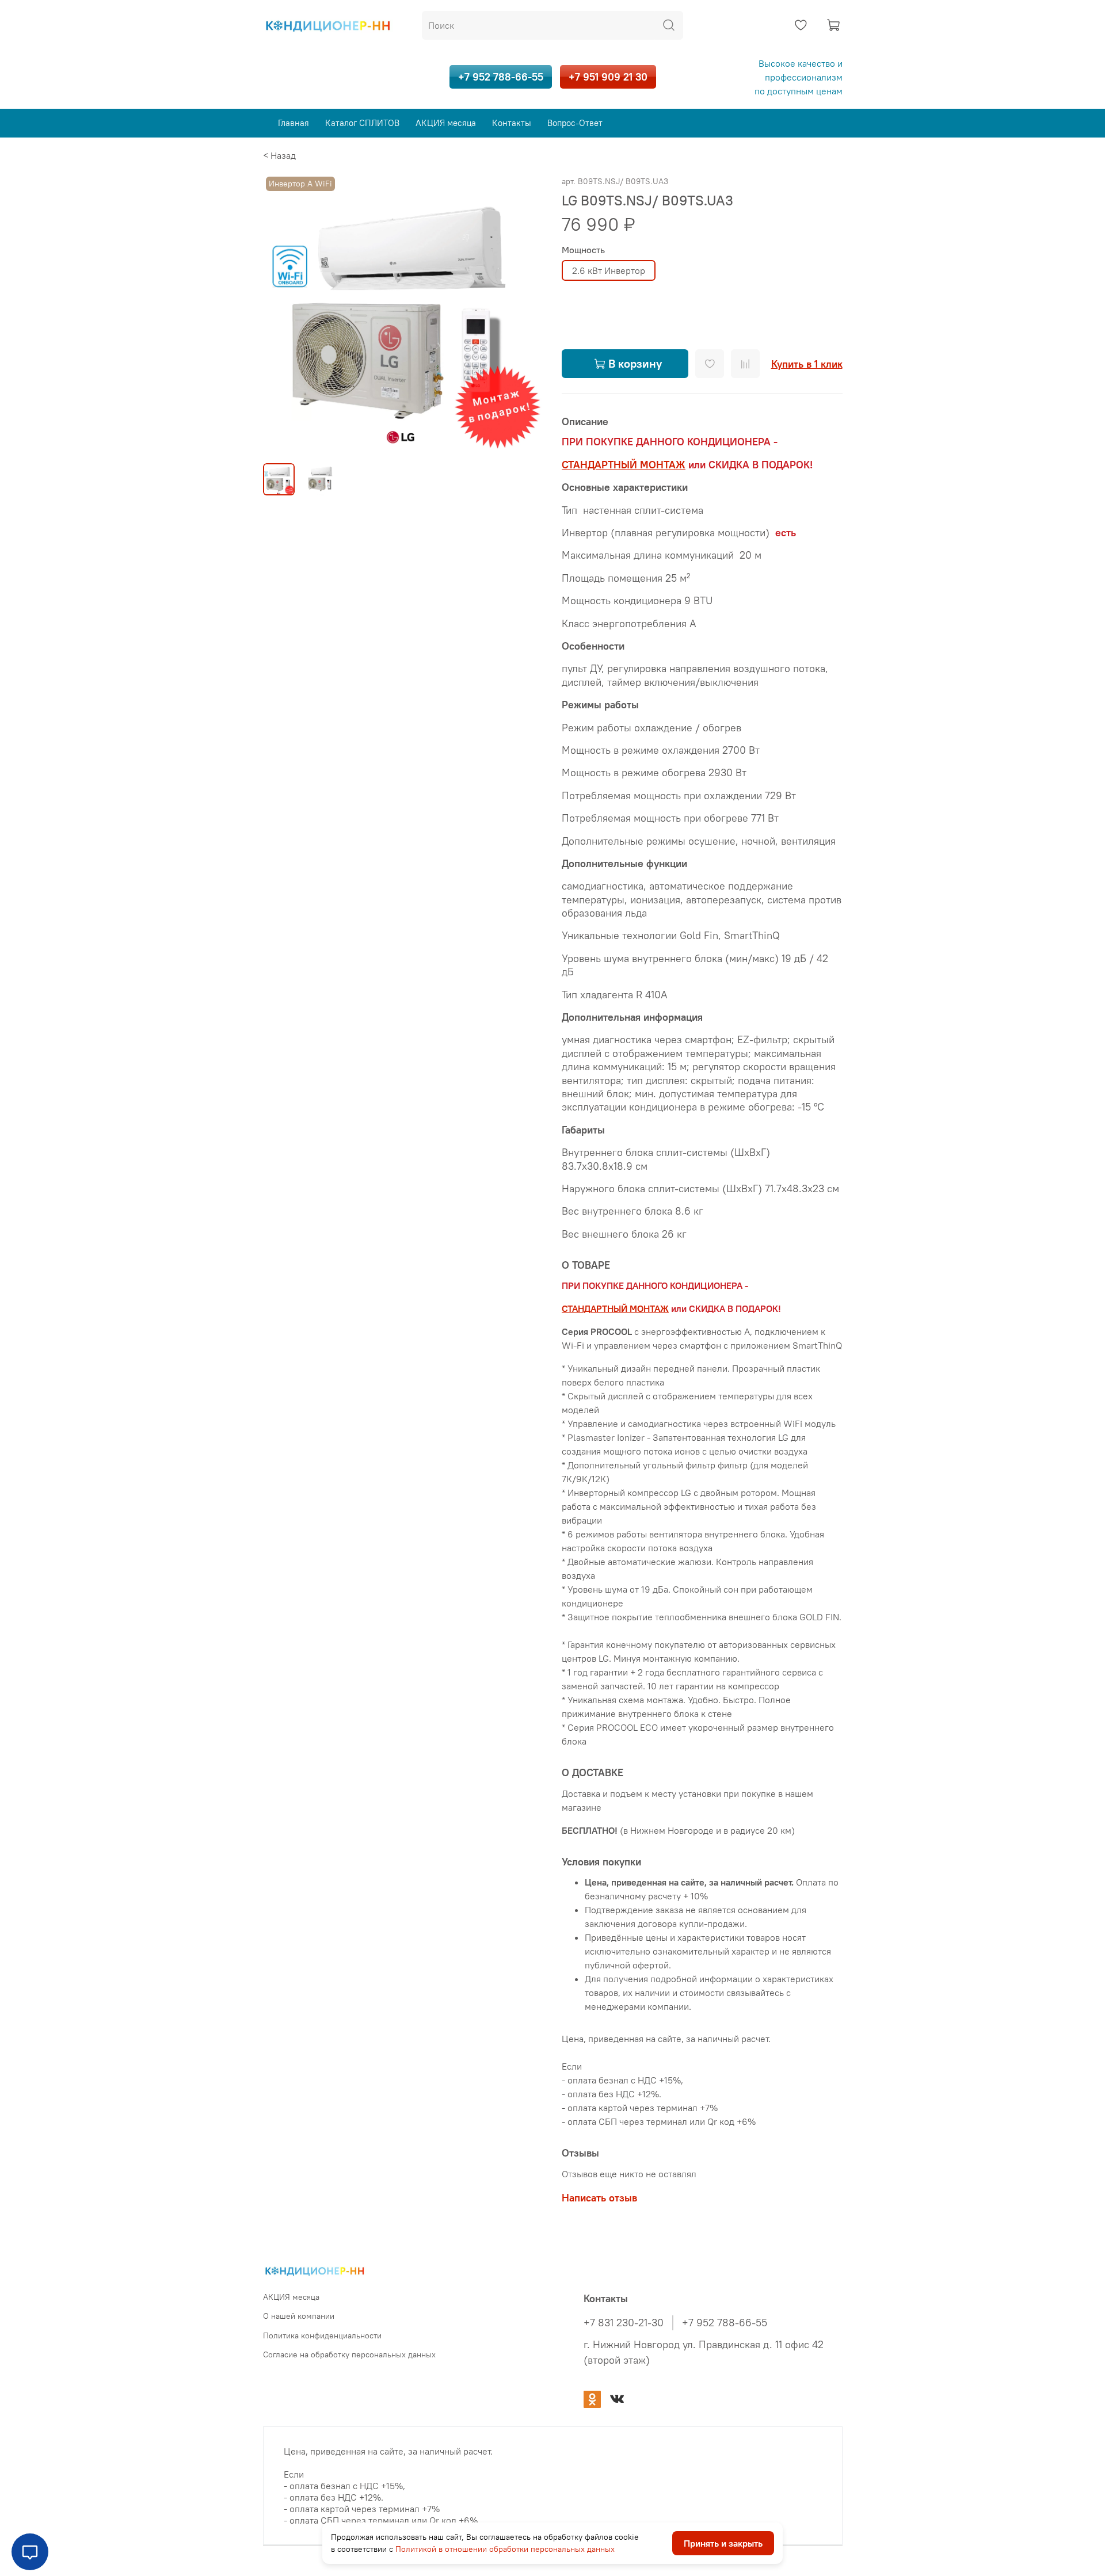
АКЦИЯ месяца (446, 123)
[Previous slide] (281, 314)
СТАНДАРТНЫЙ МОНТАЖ (624, 465)
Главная (294, 123)
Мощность (583, 250)
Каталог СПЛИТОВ (362, 123)
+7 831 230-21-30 (624, 2323)
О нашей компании (299, 2316)
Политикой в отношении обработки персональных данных (505, 2549)
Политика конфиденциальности (322, 2335)
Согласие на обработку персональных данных (349, 2354)
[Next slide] (525, 314)
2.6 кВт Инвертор (609, 270)
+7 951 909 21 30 (608, 77)
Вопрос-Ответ (575, 123)
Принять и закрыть (723, 2544)
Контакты (512, 123)
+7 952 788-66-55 (501, 77)
